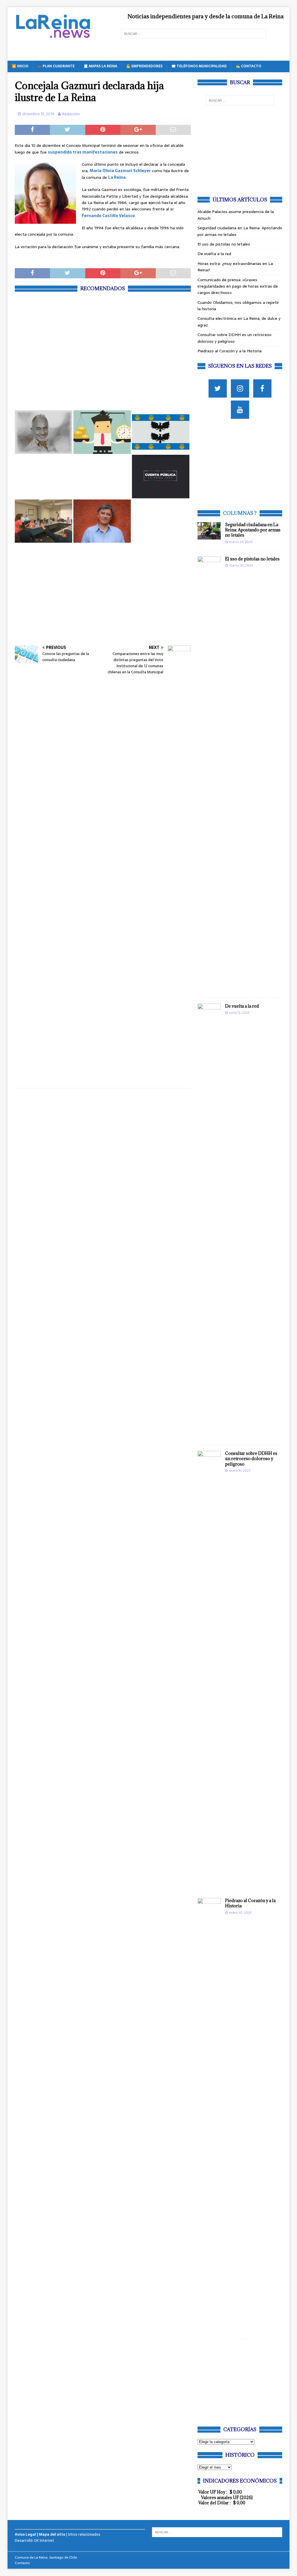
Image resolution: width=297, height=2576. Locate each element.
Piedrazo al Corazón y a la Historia (230, 351)
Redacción (71, 114)
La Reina (117, 177)
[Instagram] (240, 388)
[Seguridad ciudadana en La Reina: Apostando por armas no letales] (209, 531)
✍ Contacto (249, 66)
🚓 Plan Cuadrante (56, 66)
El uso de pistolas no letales (224, 244)
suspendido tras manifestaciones (83, 152)
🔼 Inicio (20, 66)
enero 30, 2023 (240, 1913)
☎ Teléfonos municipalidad (199, 66)
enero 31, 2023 (240, 1471)
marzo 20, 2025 (241, 565)
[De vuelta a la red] (209, 1221)
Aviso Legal (25, 2534)
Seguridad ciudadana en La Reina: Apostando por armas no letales (253, 530)
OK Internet (44, 2540)
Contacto (22, 2563)
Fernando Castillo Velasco (108, 216)
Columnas (238, 513)
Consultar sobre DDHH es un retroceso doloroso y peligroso (234, 338)
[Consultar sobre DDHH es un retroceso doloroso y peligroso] (209, 1668)
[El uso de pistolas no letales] (209, 774)
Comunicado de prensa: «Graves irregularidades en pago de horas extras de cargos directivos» (238, 286)
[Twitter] (218, 388)
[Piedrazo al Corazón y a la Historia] (209, 2116)
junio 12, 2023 (239, 1013)
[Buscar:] (194, 34)
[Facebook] (262, 388)
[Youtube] (240, 410)
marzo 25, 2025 (241, 542)
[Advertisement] (103, 350)
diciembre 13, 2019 (38, 114)
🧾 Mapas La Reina (100, 66)
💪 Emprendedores (144, 66)
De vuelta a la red (214, 254)
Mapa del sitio (52, 2534)
